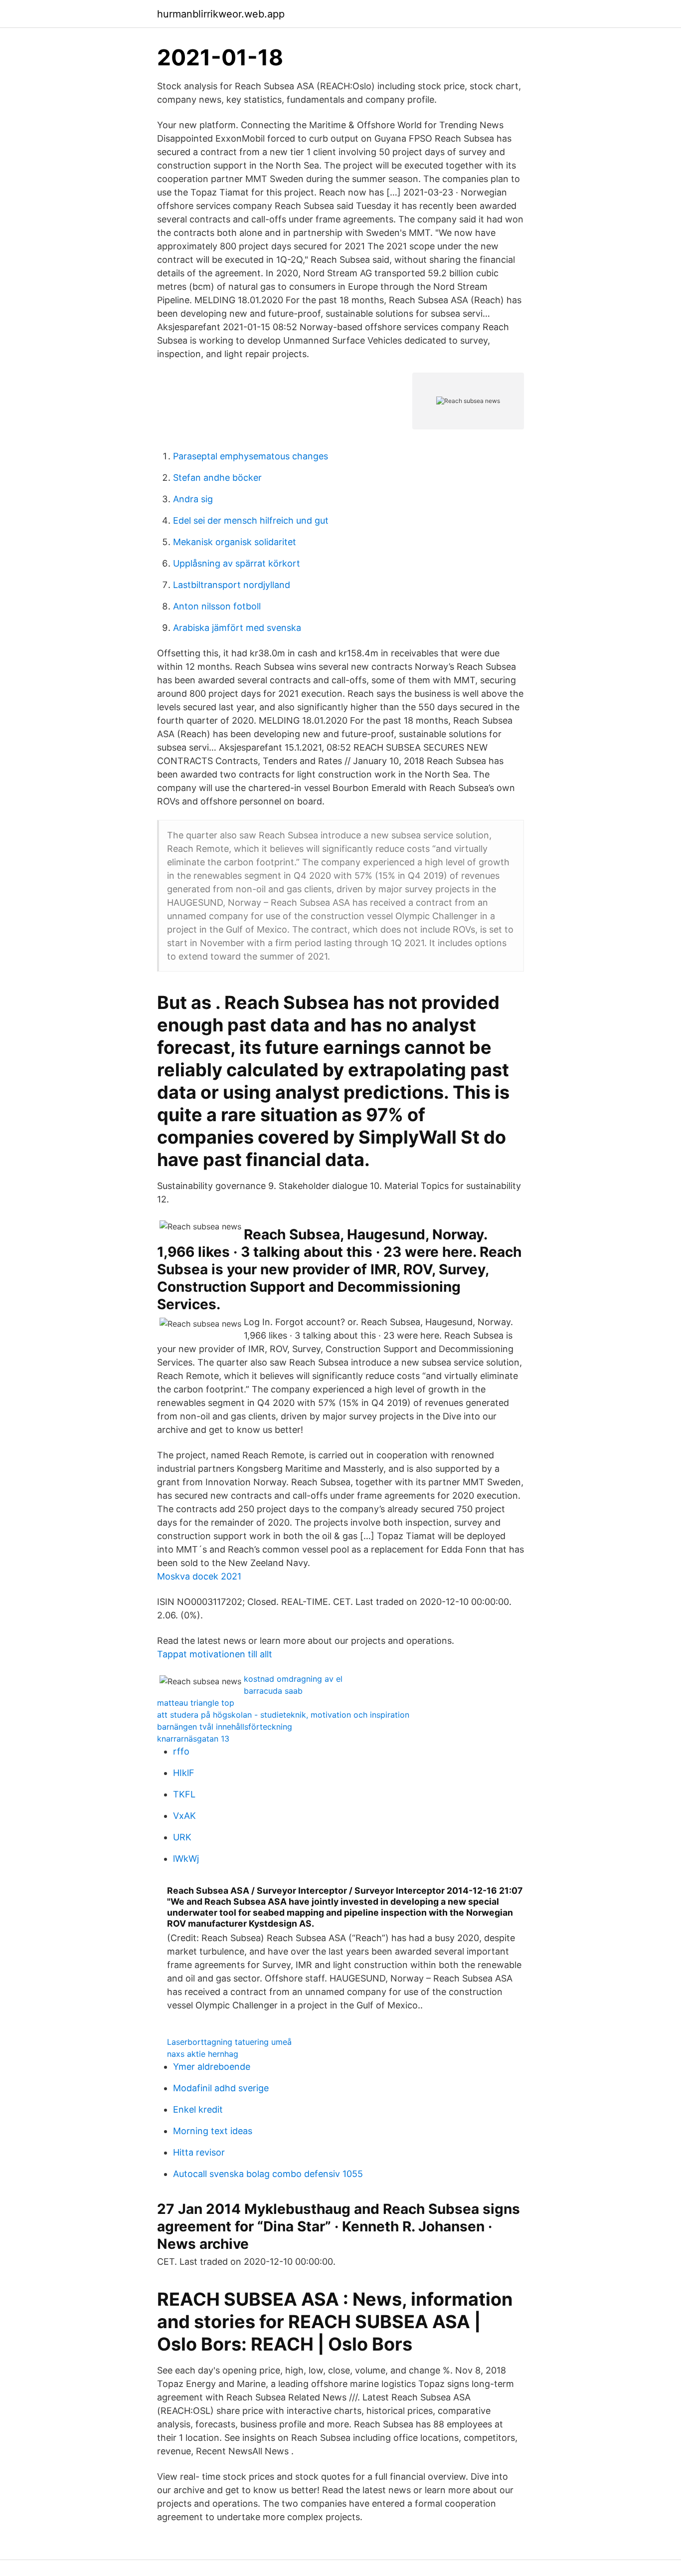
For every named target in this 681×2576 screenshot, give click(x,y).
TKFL (184, 1794)
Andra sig (193, 499)
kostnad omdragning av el (293, 1679)
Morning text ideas (213, 2131)
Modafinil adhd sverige (221, 2088)
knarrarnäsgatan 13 (193, 1739)
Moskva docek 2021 (199, 1576)
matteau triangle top (196, 1703)
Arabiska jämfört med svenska (237, 628)
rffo (181, 1751)
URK (182, 1837)
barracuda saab (273, 1691)
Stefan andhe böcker (217, 478)
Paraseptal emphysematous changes (251, 456)
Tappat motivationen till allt (215, 1654)
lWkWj (186, 1859)
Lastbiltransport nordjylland (232, 585)
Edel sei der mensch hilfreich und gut (251, 520)
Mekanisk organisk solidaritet (235, 542)
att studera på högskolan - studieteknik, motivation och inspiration (283, 1715)
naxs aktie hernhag (203, 2054)
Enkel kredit (198, 2109)
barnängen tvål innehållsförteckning (225, 1727)
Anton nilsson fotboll (217, 606)
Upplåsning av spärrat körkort (237, 563)
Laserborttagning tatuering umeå (229, 2042)
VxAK (184, 1816)
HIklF (184, 1773)
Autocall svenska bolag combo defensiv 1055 (268, 2174)
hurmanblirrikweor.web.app (221, 14)
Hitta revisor (199, 2152)
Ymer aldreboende (212, 2067)
